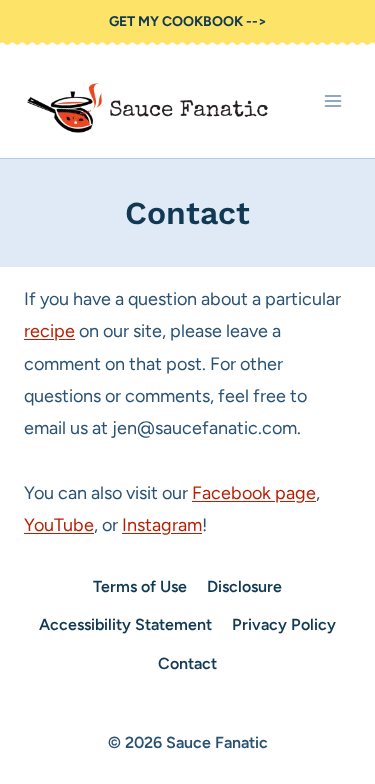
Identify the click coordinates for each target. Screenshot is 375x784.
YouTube (59, 525)
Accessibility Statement (125, 624)
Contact (187, 663)
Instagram (162, 525)
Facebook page (254, 493)
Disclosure (244, 586)
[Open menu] (332, 101)
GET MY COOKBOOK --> (188, 21)
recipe (49, 331)
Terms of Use (140, 586)
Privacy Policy (284, 624)
